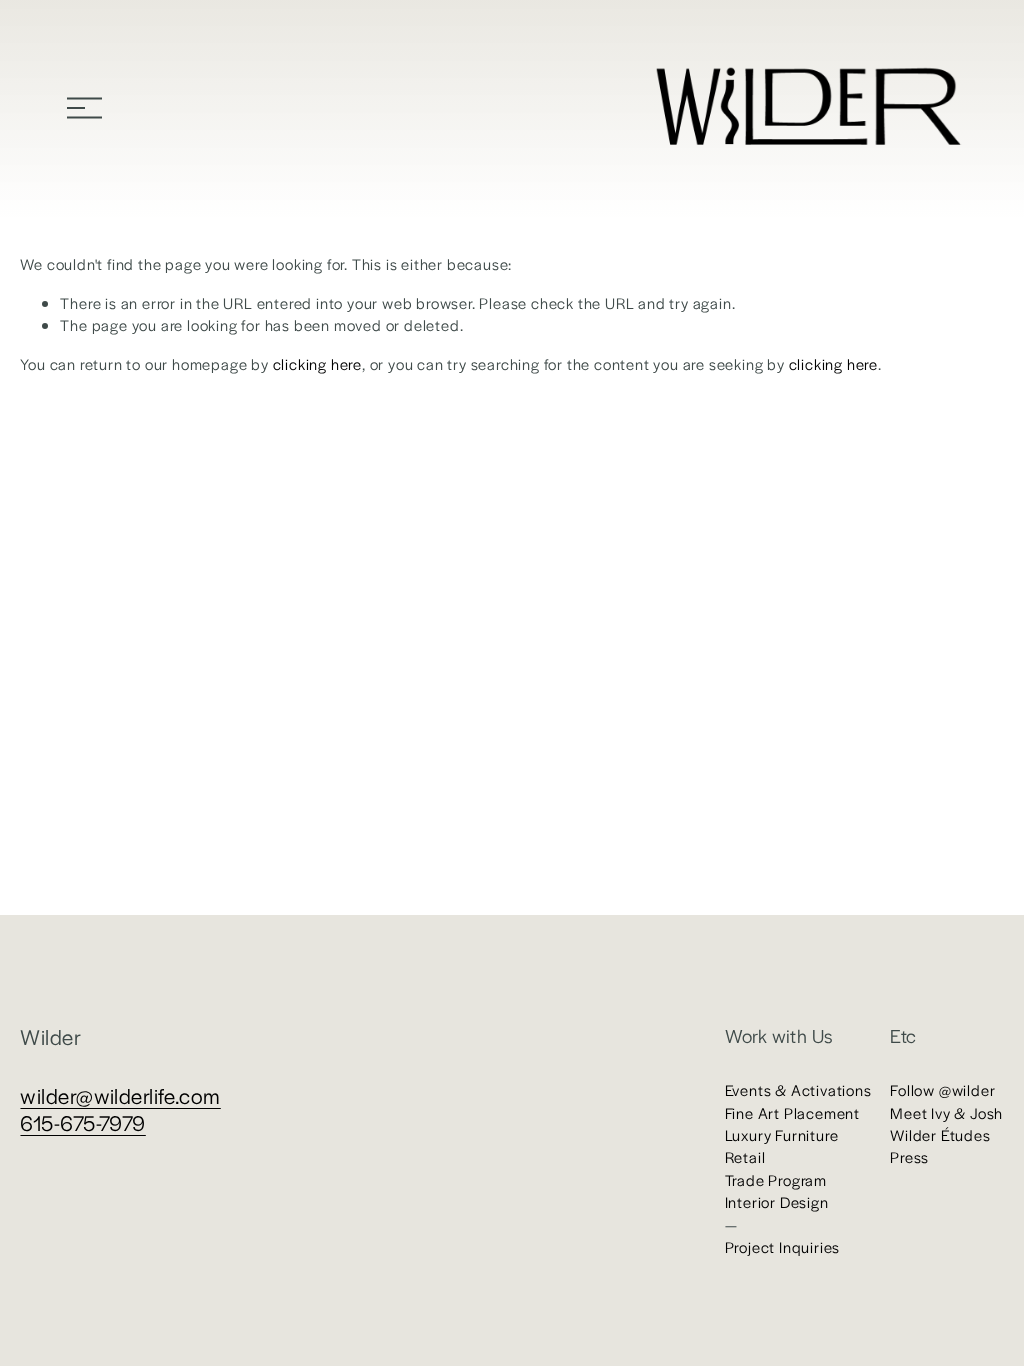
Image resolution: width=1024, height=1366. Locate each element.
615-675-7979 (82, 1122)
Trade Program (776, 1179)
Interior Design (777, 1201)
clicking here (317, 363)
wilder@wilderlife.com (120, 1095)
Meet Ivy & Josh (946, 1112)
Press (909, 1156)
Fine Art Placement (792, 1112)
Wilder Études (940, 1134)
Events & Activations (798, 1089)
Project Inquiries (783, 1246)
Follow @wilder (942, 1089)
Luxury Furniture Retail (782, 1145)
